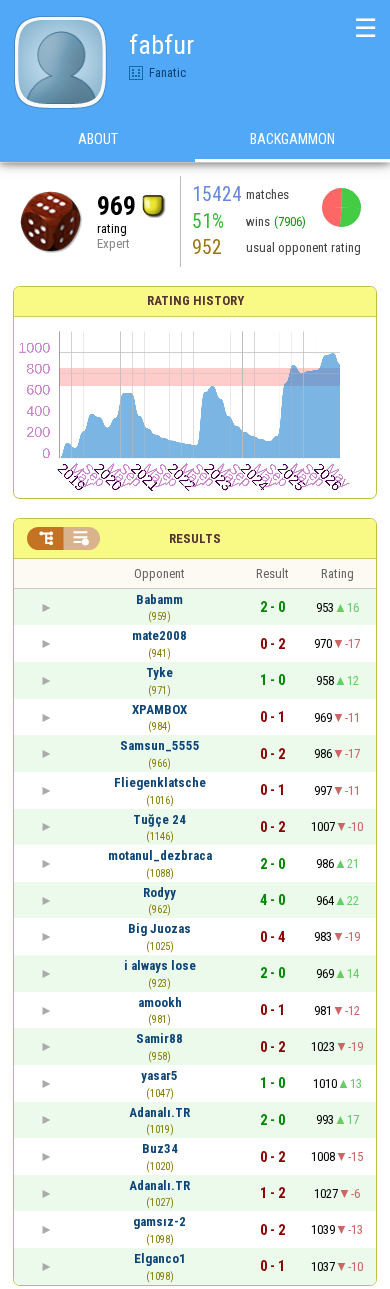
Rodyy (159, 892)
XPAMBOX (159, 709)
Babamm (159, 599)
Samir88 (159, 1038)
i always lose (160, 965)
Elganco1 (160, 1258)
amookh (160, 1002)
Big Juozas (159, 928)
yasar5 (159, 1075)
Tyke (159, 672)
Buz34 (160, 1148)
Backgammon (292, 139)
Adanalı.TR (159, 1112)
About (98, 139)
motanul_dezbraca (160, 855)
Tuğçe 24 (159, 819)
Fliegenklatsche (160, 782)
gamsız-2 (159, 1221)
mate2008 (159, 635)
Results (195, 538)
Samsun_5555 (160, 745)
